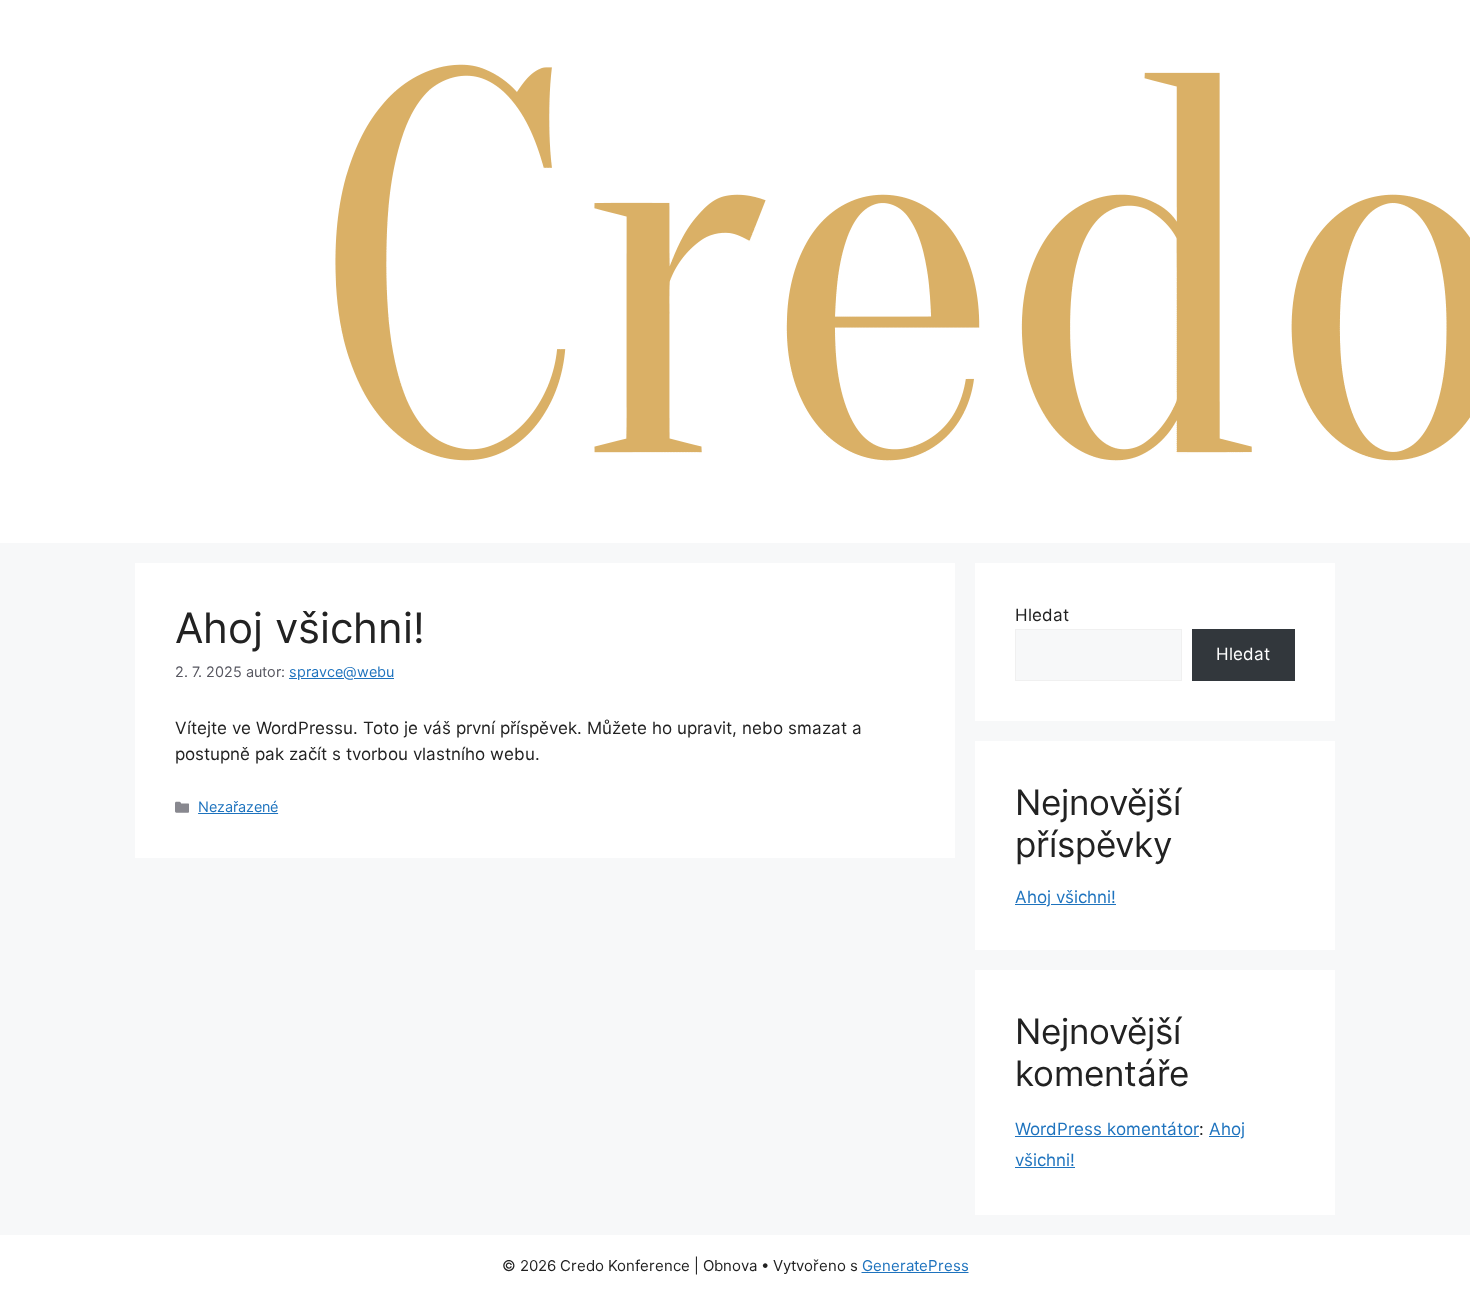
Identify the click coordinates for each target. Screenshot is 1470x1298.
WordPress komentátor (1107, 1129)
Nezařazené (238, 806)
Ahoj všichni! (1065, 897)
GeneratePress (915, 1265)
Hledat (1042, 615)
